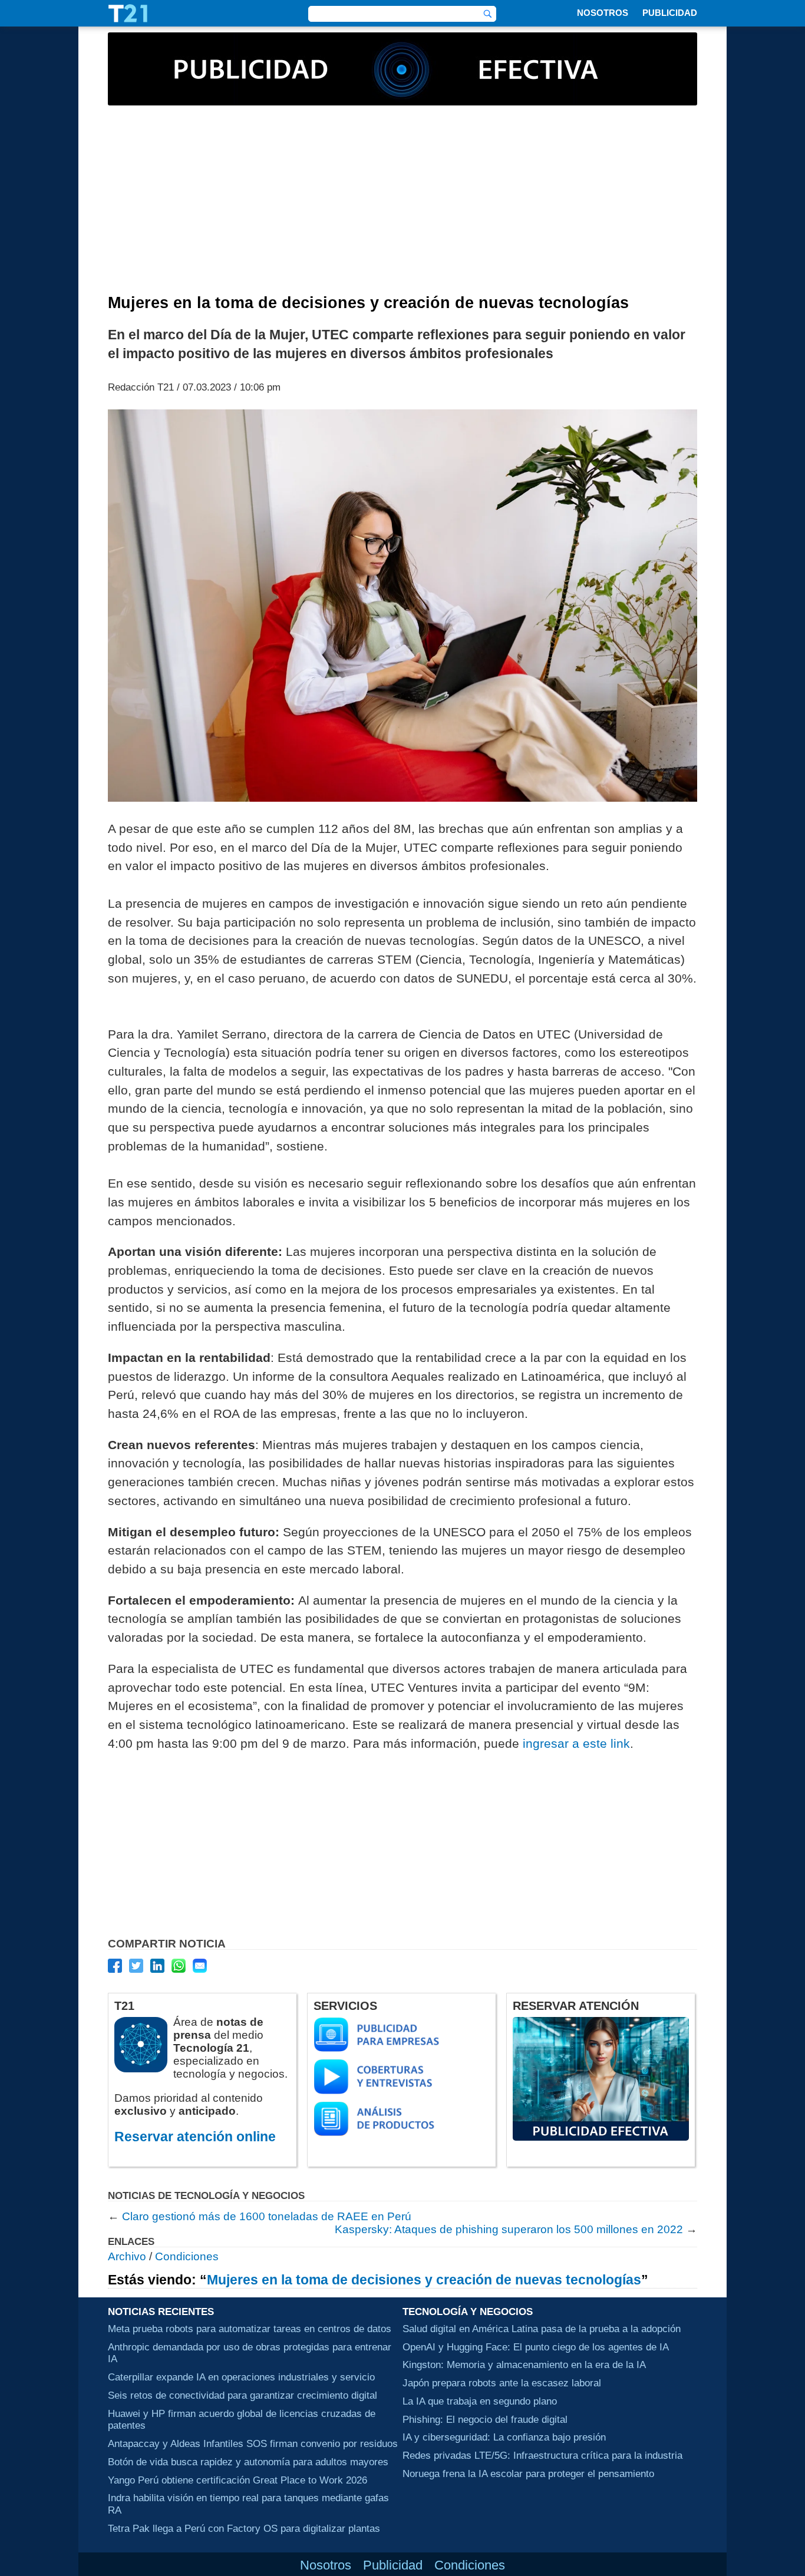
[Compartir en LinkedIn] (157, 1966)
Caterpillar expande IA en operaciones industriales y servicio (241, 2377)
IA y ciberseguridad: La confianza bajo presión (504, 2438)
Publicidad (670, 13)
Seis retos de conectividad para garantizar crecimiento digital (243, 2395)
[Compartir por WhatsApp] (179, 1966)
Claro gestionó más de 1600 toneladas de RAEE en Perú (267, 2216)
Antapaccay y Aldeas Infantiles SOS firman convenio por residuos (253, 2443)
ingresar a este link (576, 1743)
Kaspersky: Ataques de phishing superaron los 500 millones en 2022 (509, 2229)
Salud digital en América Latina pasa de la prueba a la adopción (542, 2329)
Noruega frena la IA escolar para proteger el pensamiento (528, 2474)
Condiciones (187, 2256)
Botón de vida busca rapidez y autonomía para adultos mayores (248, 2462)
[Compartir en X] (136, 1966)
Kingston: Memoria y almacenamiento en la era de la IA (524, 2365)
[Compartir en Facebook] (115, 1966)
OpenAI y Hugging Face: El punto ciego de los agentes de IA (536, 2347)
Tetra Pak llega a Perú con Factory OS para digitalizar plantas (244, 2528)
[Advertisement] (402, 206)
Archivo (127, 2256)
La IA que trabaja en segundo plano (480, 2401)
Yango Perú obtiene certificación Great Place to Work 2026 (237, 2480)
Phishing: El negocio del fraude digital (485, 2419)
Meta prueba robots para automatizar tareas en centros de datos (250, 2329)
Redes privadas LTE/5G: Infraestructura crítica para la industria (542, 2455)
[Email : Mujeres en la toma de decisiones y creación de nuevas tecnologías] (200, 1966)
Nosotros (603, 13)
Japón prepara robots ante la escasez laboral (502, 2383)
